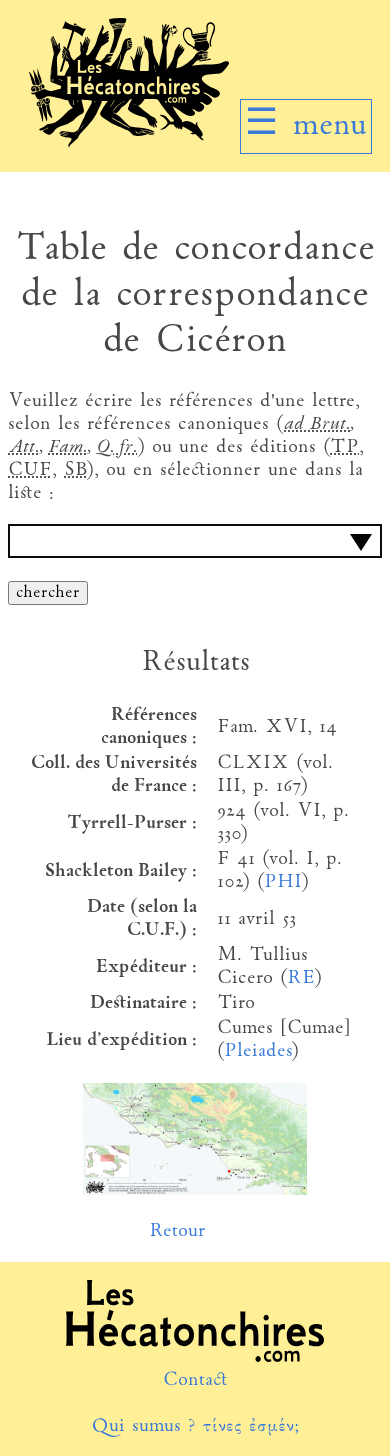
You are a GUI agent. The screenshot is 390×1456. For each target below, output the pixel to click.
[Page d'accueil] (129, 142)
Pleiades (257, 1051)
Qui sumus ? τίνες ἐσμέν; (195, 1426)
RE (300, 978)
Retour (177, 1231)
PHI (282, 882)
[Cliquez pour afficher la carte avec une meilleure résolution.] (195, 1190)
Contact (195, 1380)
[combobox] (195, 541)
